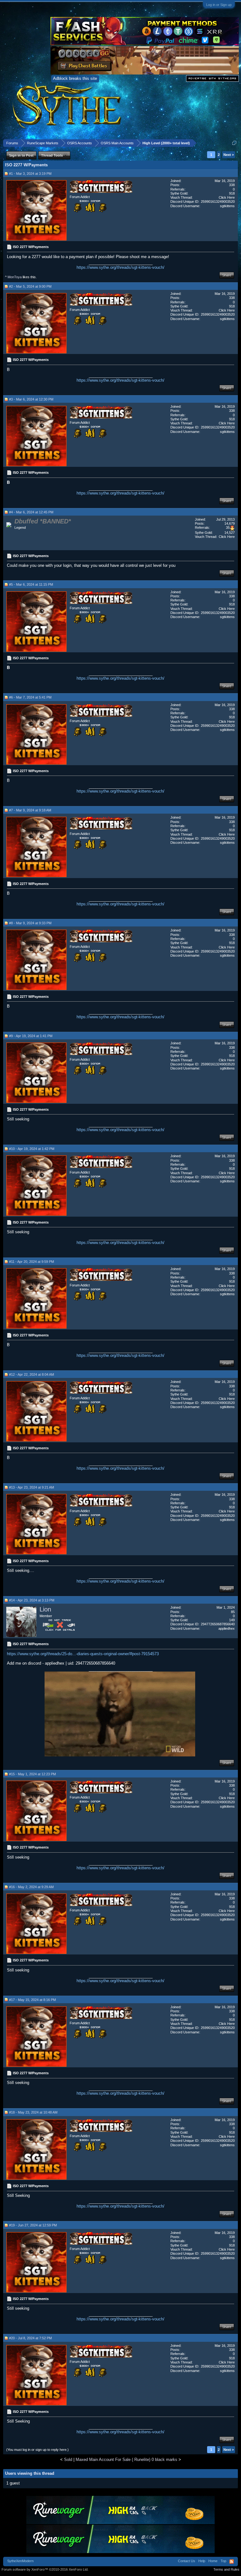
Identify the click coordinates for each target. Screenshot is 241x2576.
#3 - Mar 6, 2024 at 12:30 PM (31, 399)
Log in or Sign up (219, 5)
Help (202, 2561)
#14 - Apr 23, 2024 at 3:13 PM (32, 1600)
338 (232, 185)
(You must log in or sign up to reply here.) (37, 2450)
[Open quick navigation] (234, 143)
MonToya (15, 277)
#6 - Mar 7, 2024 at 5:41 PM (30, 697)
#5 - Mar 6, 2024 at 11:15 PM (31, 584)
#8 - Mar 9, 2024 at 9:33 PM (30, 923)
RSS (232, 2562)
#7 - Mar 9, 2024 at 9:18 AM (30, 810)
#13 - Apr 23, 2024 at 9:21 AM (32, 1487)
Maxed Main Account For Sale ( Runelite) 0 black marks (126, 2460)
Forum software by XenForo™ (45, 2569)
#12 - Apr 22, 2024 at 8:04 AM (32, 1374)
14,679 (230, 523)
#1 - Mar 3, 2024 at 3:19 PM (30, 174)
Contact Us (187, 2561)
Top (223, 2561)
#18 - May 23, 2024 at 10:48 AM (33, 2112)
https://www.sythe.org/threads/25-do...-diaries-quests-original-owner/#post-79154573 (83, 1654)
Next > (229, 155)
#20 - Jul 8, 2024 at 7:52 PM (30, 2338)
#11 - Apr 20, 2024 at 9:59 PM (32, 1262)
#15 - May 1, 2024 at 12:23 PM (32, 1774)
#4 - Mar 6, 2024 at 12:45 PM (31, 512)
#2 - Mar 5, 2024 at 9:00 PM (30, 286)
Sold (68, 2460)
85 (233, 1612)
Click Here (227, 197)
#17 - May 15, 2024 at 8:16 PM (32, 2000)
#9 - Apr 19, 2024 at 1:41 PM (31, 1036)
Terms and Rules (226, 2569)
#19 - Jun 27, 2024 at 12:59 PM (33, 2225)
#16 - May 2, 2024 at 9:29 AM (31, 1887)
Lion (45, 1609)
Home (213, 2561)
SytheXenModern (20, 2561)
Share (227, 275)
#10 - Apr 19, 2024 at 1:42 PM (32, 1149)
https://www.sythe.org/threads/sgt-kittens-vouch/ (120, 267)
